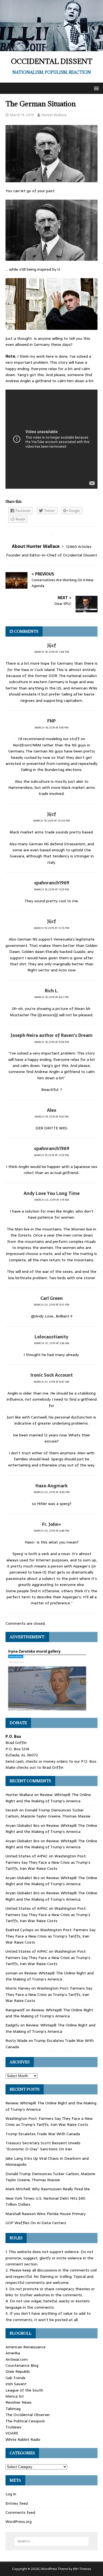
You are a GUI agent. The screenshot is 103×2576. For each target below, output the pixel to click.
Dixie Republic (18, 2371)
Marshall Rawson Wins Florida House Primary (46, 2214)
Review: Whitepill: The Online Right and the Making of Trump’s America (48, 1798)
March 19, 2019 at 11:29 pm (51, 889)
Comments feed (20, 2512)
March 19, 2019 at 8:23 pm (51, 997)
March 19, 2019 (22, 115)
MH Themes (82, 2569)
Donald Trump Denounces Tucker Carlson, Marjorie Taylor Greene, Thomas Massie (48, 1813)
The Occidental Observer (28, 2415)
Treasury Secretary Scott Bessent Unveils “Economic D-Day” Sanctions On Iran (43, 2146)
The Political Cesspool (25, 2421)
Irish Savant (16, 2384)
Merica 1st (15, 2396)
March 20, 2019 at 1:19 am (52, 1200)
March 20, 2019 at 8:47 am (51, 1382)
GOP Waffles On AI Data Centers (36, 2223)
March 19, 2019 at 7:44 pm (52, 652)
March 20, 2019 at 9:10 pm (51, 1305)
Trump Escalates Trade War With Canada (43, 2134)
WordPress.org (19, 2521)
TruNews (13, 2427)
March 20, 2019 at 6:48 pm (51, 1531)
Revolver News (19, 2402)
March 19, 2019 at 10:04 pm (51, 821)
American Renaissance (26, 2347)
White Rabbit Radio (23, 2439)
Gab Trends (16, 2378)
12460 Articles (79, 547)
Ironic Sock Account (52, 1375)
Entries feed (17, 2503)
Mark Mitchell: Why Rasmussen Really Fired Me (48, 2189)
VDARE (12, 2433)
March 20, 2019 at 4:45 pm (52, 1492)
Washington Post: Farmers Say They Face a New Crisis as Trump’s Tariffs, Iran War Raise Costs (48, 1862)
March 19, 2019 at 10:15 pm (51, 928)
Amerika (13, 2353)
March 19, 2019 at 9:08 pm (52, 1042)
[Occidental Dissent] (51, 48)
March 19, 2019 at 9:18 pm (51, 728)
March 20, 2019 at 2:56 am (52, 1343)
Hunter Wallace (54, 115)
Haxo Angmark (51, 1486)
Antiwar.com (17, 2359)
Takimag (13, 2409)
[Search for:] (52, 2541)
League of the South (24, 2390)
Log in (11, 2494)
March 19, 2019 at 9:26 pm (52, 1117)
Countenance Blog (22, 2365)
